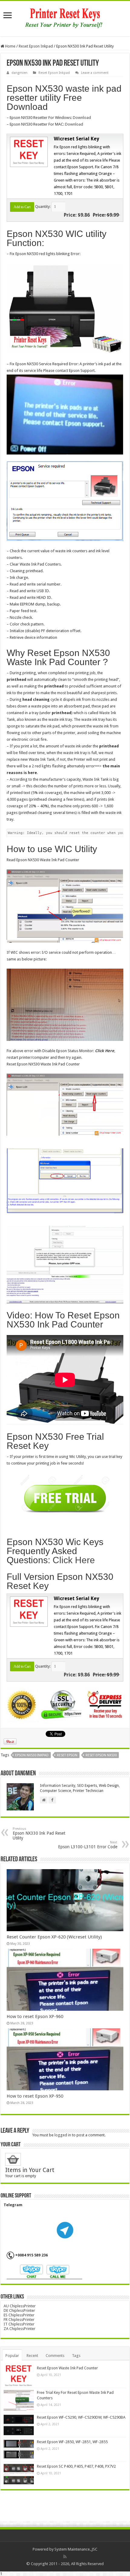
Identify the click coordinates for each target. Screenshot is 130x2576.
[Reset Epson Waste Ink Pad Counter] (19, 2376)
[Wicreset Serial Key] (28, 152)
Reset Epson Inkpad (36, 46)
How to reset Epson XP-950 (35, 2096)
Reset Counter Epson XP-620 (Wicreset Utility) (54, 1937)
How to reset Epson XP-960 (35, 2016)
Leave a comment (95, 73)
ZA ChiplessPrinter (19, 2329)
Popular (12, 2356)
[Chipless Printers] (65, 18)
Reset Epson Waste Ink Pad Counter (67, 2368)
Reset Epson (67, 1755)
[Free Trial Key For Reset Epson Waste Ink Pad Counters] (19, 2400)
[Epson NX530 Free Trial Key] (65, 1498)
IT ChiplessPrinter (19, 2324)
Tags (76, 2356)
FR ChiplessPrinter (19, 2320)
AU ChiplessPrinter (20, 2306)
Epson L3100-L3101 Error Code (88, 1845)
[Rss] (65, 2557)
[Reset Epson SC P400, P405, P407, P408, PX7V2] (19, 2474)
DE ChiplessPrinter (19, 2310)
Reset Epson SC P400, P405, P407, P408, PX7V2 (76, 2466)
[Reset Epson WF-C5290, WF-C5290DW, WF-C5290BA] (19, 2425)
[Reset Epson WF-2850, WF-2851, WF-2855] (19, 2450)
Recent (32, 2356)
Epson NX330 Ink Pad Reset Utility (39, 1834)
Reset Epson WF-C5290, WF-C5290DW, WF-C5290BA (81, 2417)
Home (10, 46)
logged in (63, 2135)
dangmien (19, 73)
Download (82, 118)
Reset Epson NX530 (101, 1755)
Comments (55, 2356)
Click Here (105, 1051)
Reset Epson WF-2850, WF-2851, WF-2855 (72, 2442)
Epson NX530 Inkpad (32, 1755)
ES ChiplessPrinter (19, 2315)
